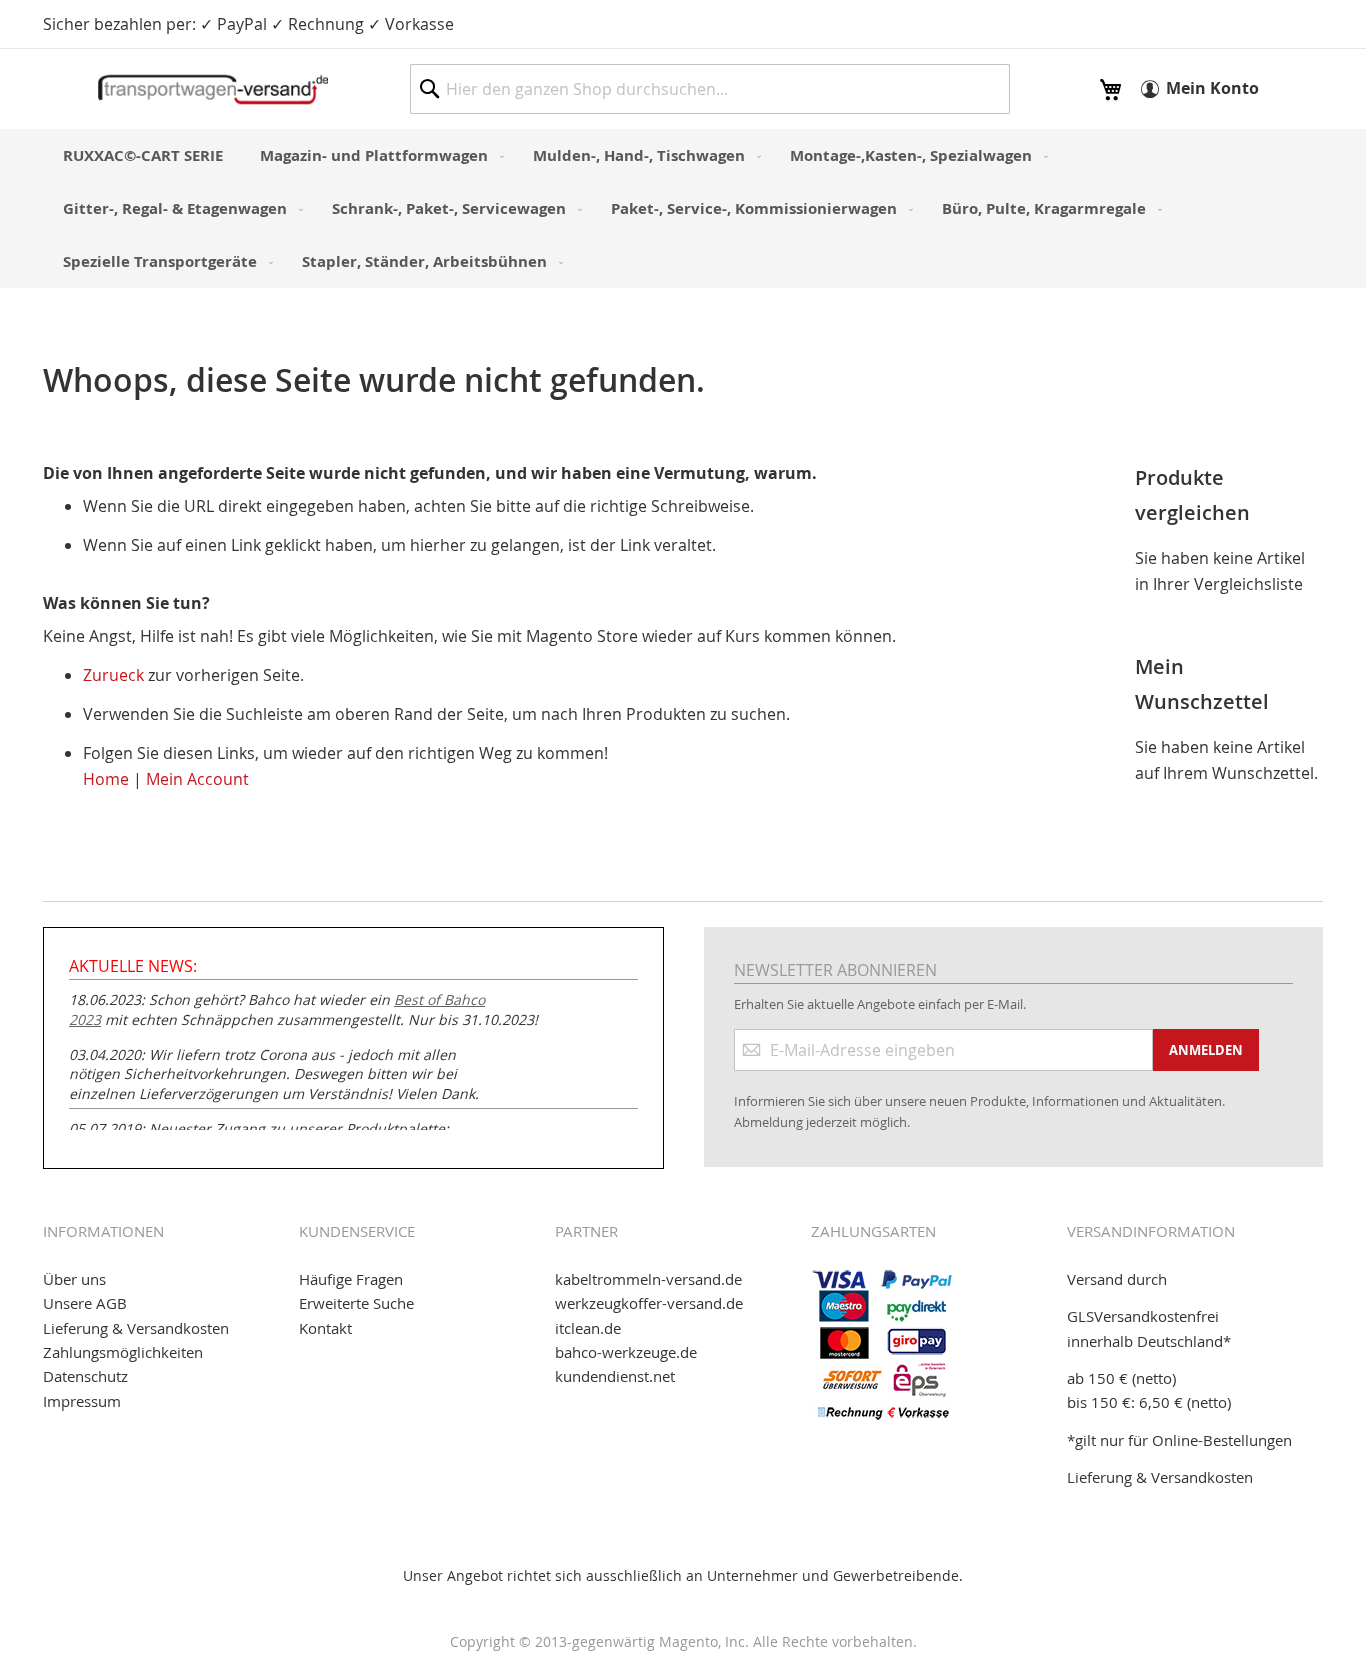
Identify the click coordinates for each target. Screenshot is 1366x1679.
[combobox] (710, 89)
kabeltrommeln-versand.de (648, 1279)
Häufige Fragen (351, 1279)
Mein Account (197, 779)
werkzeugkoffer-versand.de (649, 1303)
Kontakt (325, 1328)
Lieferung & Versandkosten (136, 1328)
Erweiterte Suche (356, 1303)
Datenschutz (85, 1376)
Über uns (74, 1279)
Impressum (82, 1401)
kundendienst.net (615, 1376)
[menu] (683, 208)
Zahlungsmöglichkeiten (123, 1352)
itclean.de (588, 1328)
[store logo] (213, 89)
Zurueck (113, 675)
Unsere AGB (85, 1303)
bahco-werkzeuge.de (626, 1352)
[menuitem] (143, 155)
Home (106, 779)
